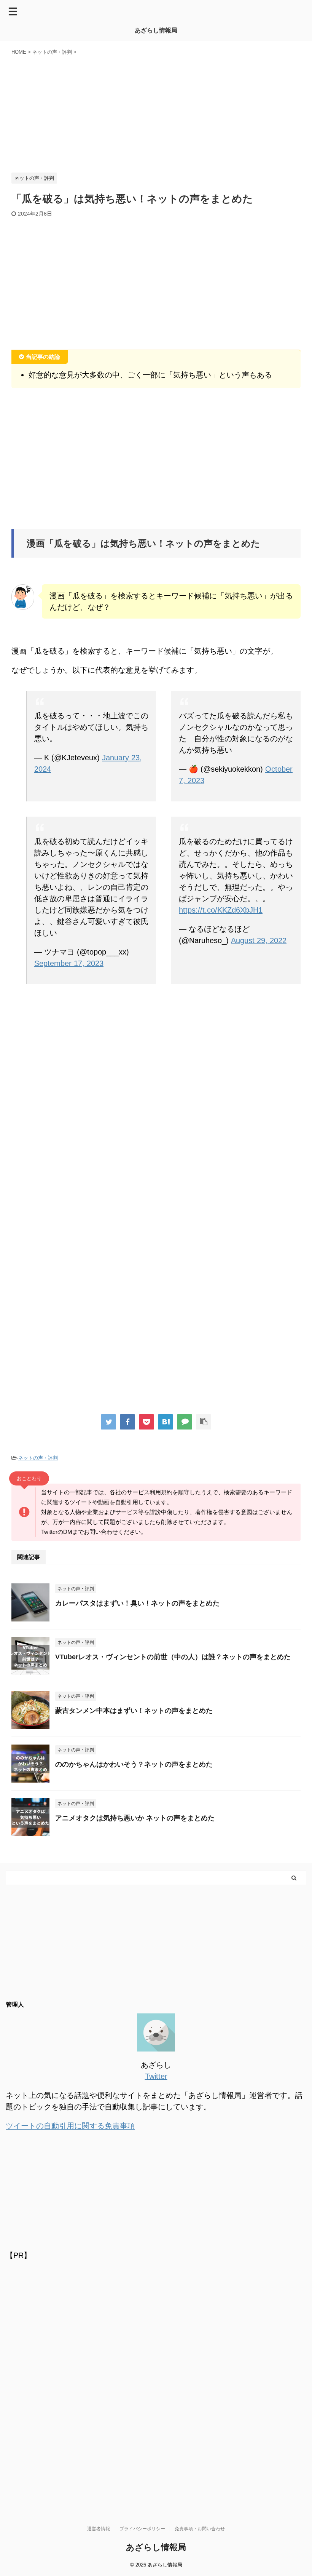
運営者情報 (99, 2529)
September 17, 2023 (69, 963)
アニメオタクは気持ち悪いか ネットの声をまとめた (135, 1818)
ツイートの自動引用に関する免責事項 (70, 2126)
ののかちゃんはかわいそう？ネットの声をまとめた (134, 1764)
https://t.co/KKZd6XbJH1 (221, 910)
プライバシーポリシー (142, 2529)
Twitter (156, 2076)
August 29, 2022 (259, 940)
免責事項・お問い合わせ (200, 2529)
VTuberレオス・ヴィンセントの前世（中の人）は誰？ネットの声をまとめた (173, 1657)
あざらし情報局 (156, 30)
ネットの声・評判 (38, 1458)
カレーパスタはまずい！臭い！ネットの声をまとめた (137, 1603)
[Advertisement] (156, 112)
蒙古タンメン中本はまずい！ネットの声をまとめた (134, 1711)
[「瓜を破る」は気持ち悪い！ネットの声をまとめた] (166, 1422)
